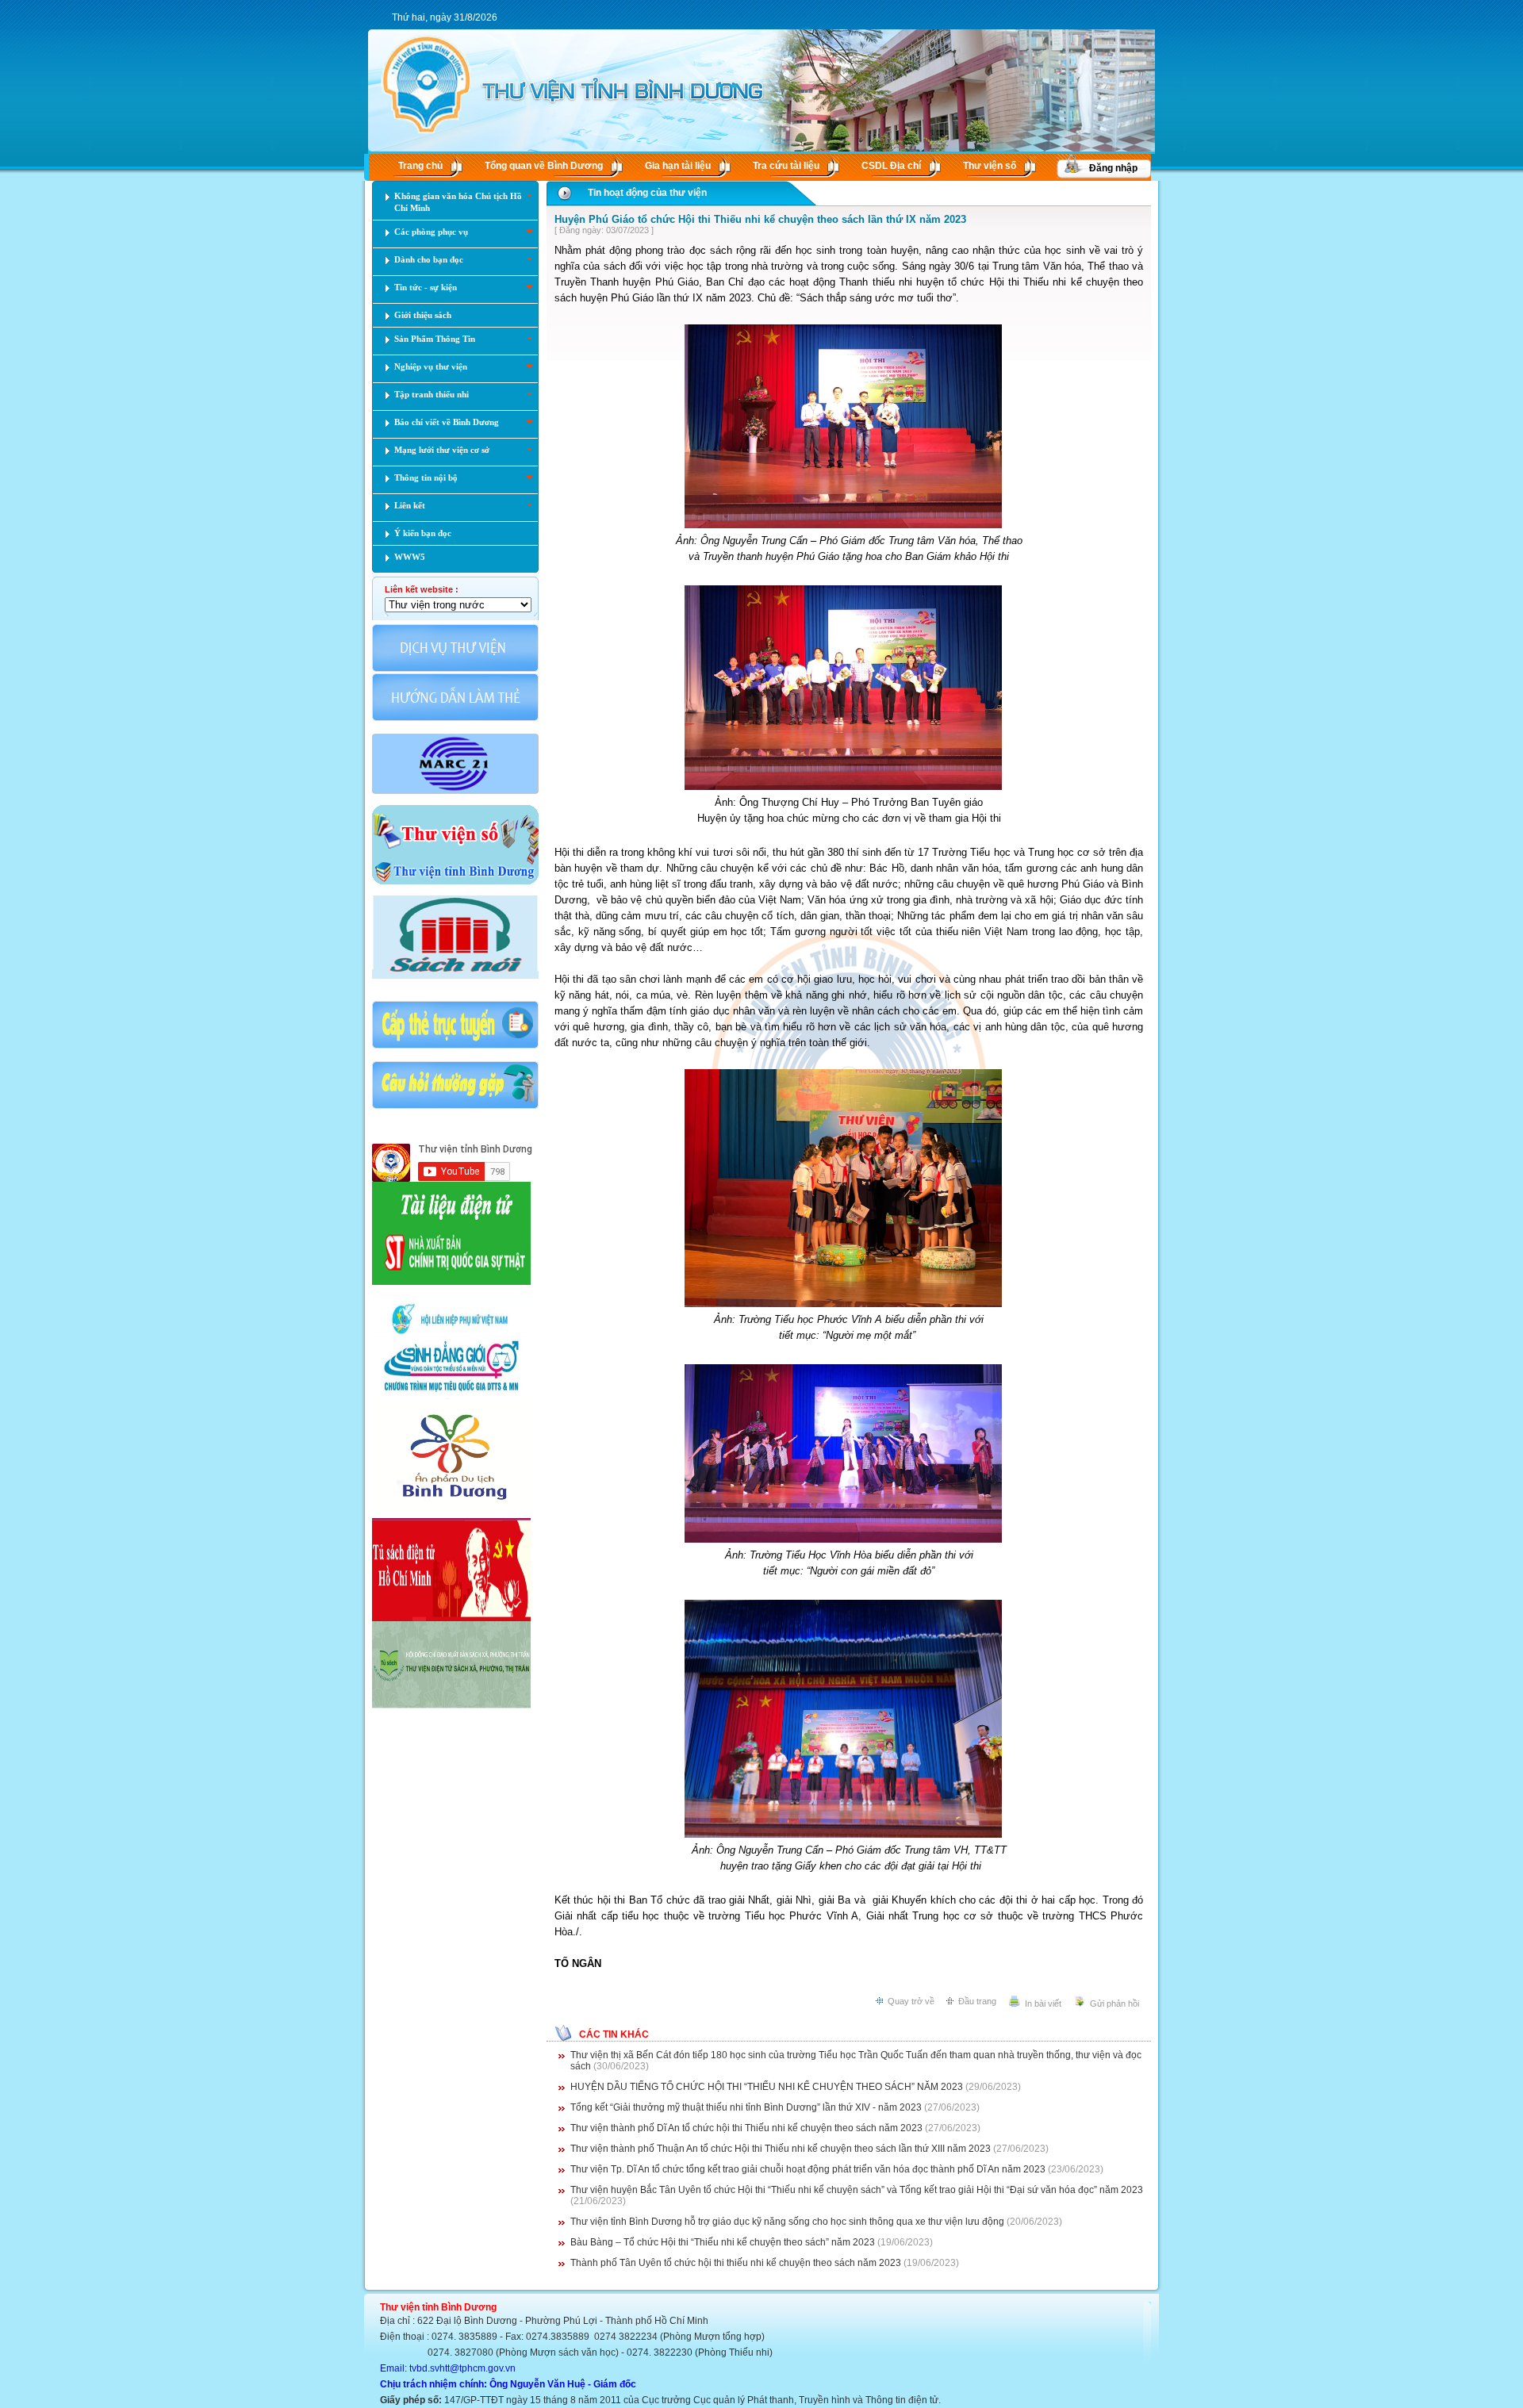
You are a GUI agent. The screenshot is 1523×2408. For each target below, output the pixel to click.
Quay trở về (911, 2001)
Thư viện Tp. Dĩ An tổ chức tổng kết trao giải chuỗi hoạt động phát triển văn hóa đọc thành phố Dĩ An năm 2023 (808, 2169)
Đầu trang (977, 2001)
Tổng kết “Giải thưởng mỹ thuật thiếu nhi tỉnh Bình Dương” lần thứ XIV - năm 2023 (746, 2107)
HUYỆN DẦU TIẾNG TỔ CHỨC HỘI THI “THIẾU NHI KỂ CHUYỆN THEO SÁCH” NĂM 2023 (767, 2087)
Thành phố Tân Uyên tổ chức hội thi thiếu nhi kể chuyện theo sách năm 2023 (736, 2263)
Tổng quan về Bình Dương (544, 166)
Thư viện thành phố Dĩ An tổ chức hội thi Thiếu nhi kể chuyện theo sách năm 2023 (746, 2128)
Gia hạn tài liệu (678, 166)
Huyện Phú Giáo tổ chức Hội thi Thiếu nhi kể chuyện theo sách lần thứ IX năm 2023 (760, 219)
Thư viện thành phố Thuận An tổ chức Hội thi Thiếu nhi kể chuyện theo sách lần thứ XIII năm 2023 (781, 2149)
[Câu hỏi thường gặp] (455, 1107)
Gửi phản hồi (1114, 2003)
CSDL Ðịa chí (891, 166)
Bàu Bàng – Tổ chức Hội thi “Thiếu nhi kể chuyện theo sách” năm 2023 (723, 2242)
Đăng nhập (1113, 168)
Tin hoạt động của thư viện (647, 193)
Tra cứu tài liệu (786, 166)
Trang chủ (420, 166)
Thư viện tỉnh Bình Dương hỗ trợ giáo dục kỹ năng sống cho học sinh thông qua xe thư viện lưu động (787, 2222)
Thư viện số (990, 166)
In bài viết (1043, 2003)
